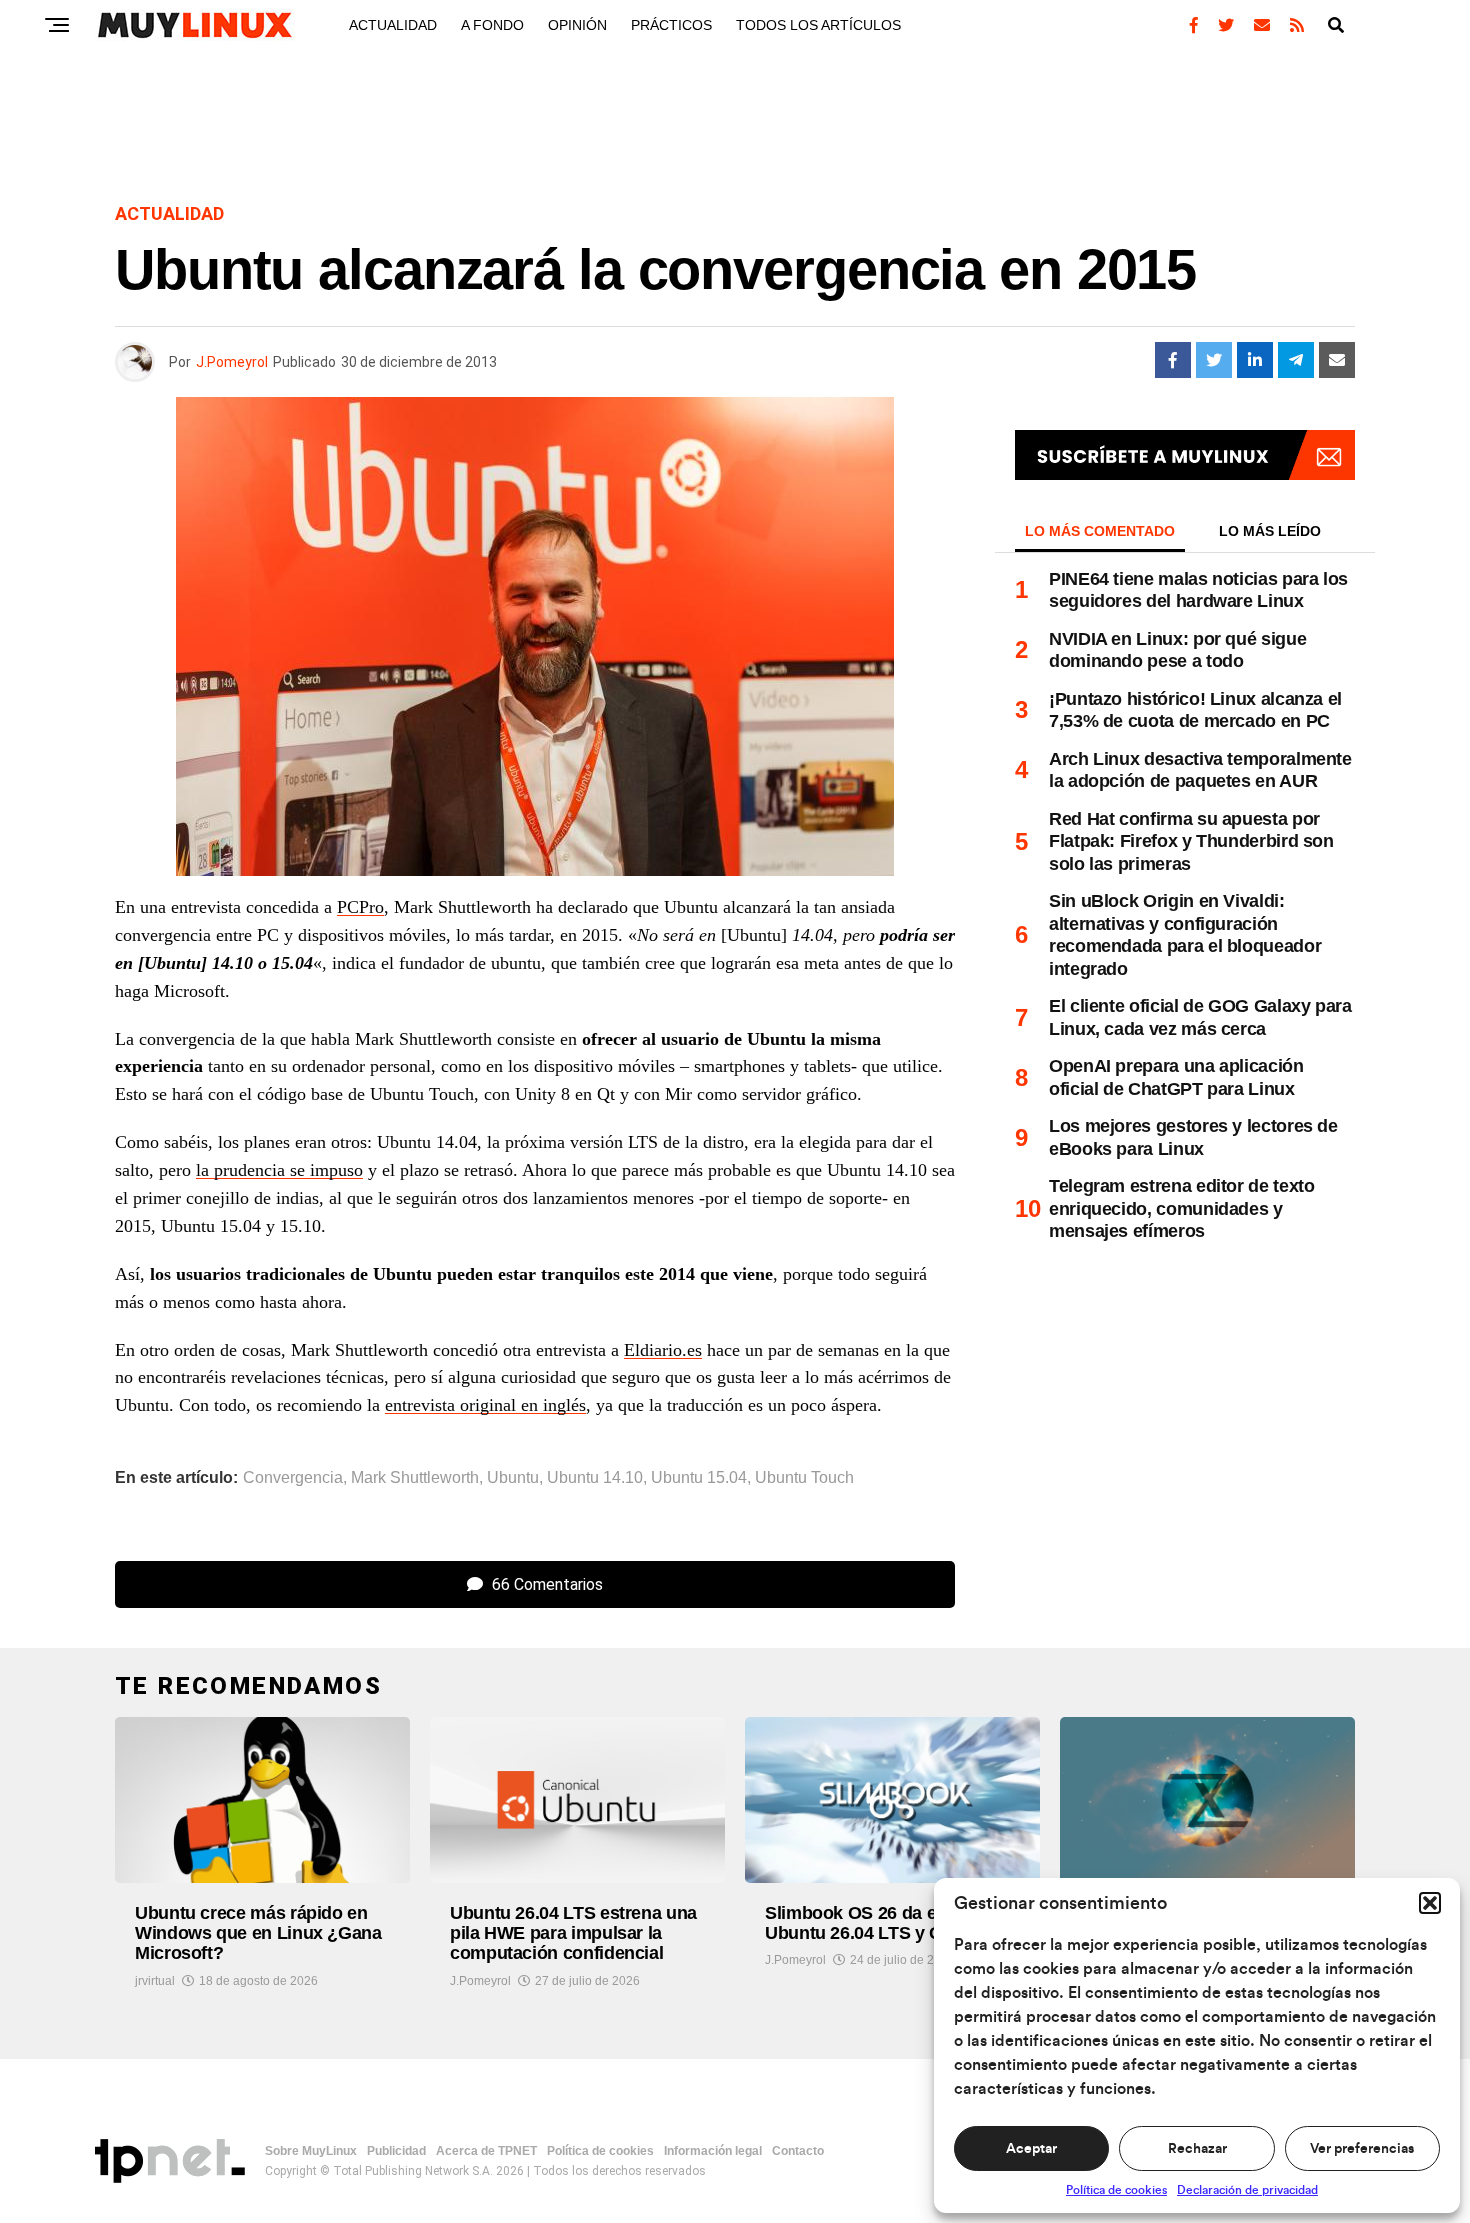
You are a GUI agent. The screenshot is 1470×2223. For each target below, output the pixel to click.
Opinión (577, 25)
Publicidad (396, 2151)
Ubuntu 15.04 (699, 1478)
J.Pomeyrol (232, 362)
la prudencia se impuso (279, 1170)
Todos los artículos (818, 25)
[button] (1430, 1903)
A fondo (492, 25)
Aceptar (1031, 2149)
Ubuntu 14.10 (595, 1478)
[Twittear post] (1214, 360)
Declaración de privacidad (1247, 2190)
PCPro (360, 907)
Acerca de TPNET (486, 2151)
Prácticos (671, 25)
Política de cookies (1116, 2190)
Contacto (798, 2151)
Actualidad (393, 25)
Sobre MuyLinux (311, 2151)
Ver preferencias (1362, 2149)
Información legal (713, 2151)
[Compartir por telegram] (1296, 360)
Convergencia (293, 1478)
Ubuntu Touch (804, 1478)
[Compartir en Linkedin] (1255, 360)
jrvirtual (155, 1981)
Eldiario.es (663, 1350)
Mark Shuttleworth (415, 1478)
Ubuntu (513, 1478)
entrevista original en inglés (485, 1405)
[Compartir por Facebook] (1173, 360)
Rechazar (1197, 2149)
